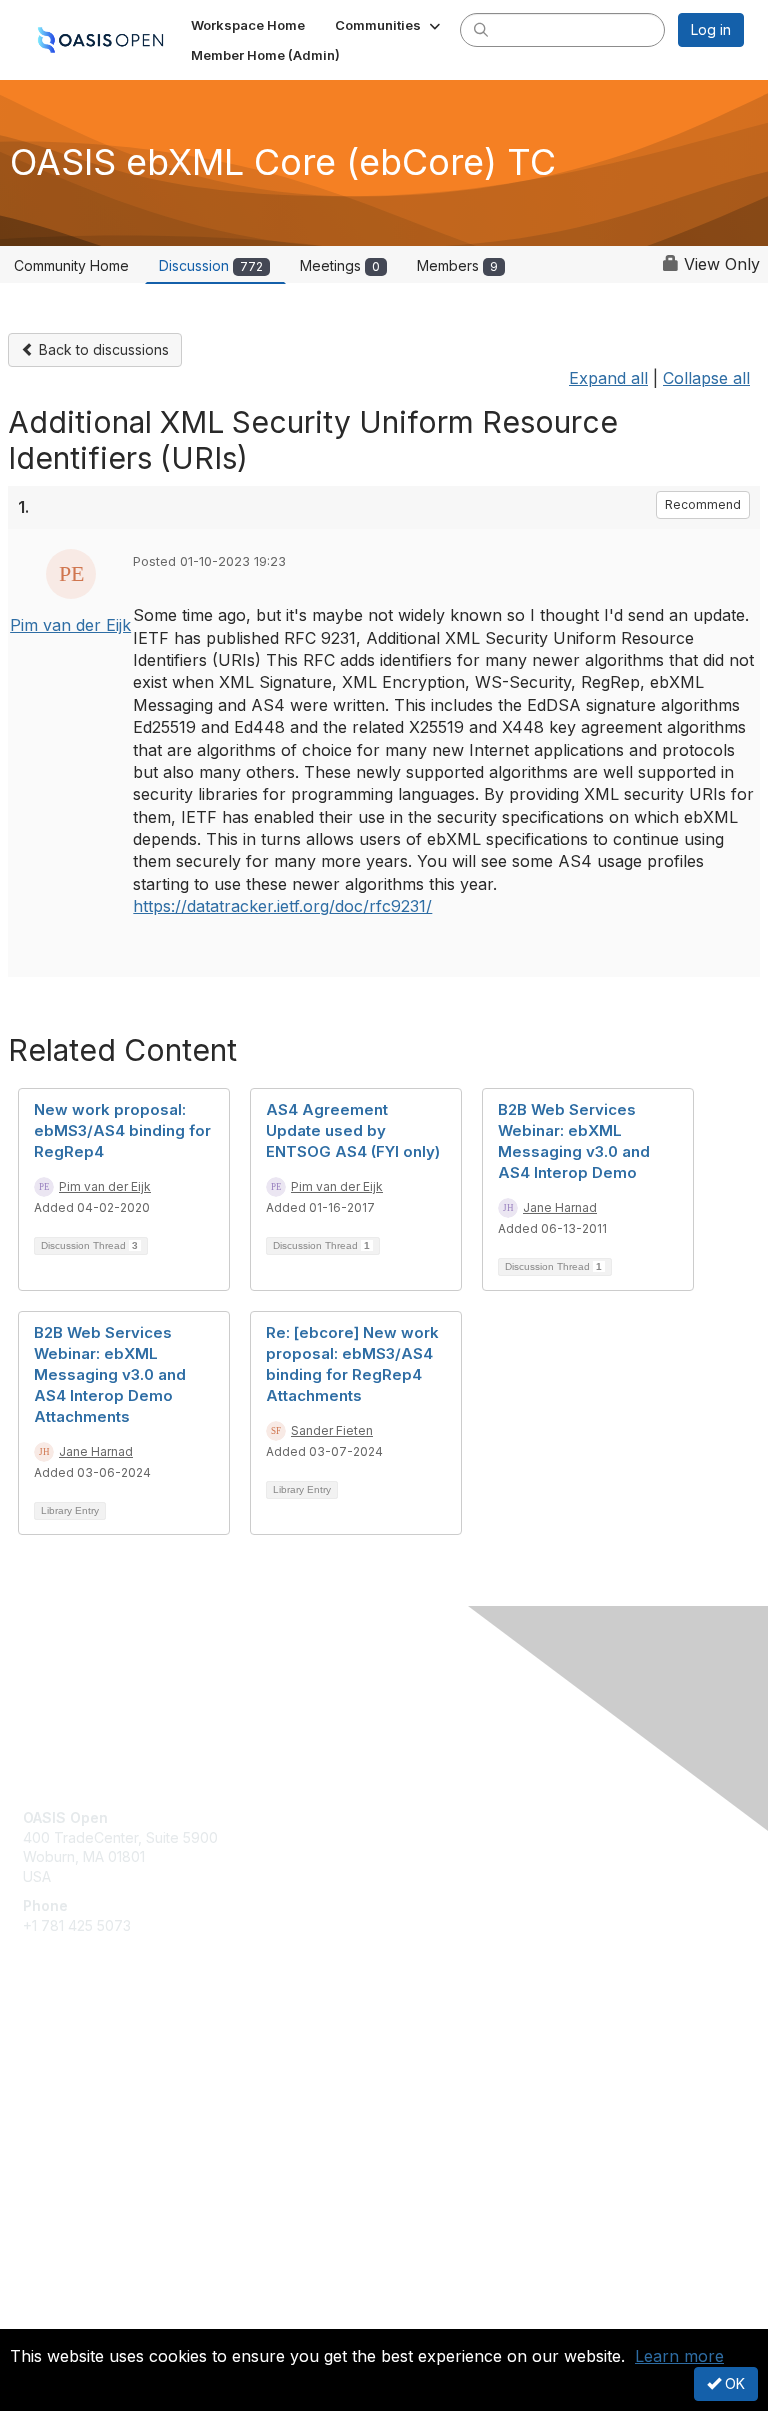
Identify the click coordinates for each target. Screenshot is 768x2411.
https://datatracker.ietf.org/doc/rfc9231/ (282, 906)
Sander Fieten (332, 1430)
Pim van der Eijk (70, 625)
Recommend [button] (703, 504)
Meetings (340, 265)
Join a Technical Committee (114, 2116)
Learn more (679, 2356)
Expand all (608, 378)
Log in (711, 29)
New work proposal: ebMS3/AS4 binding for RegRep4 (122, 1130)
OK (733, 2383)
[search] (481, 29)
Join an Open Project (93, 2086)
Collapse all (706, 378)
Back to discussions (102, 349)
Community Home (71, 265)
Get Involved (65, 2057)
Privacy (47, 2316)
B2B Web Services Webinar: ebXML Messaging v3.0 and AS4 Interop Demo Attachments (110, 1374)
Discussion (211, 265)
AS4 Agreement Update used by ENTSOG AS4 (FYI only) (353, 1130)
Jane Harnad (560, 1207)
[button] (389, 25)
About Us (53, 2297)
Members (457, 265)
